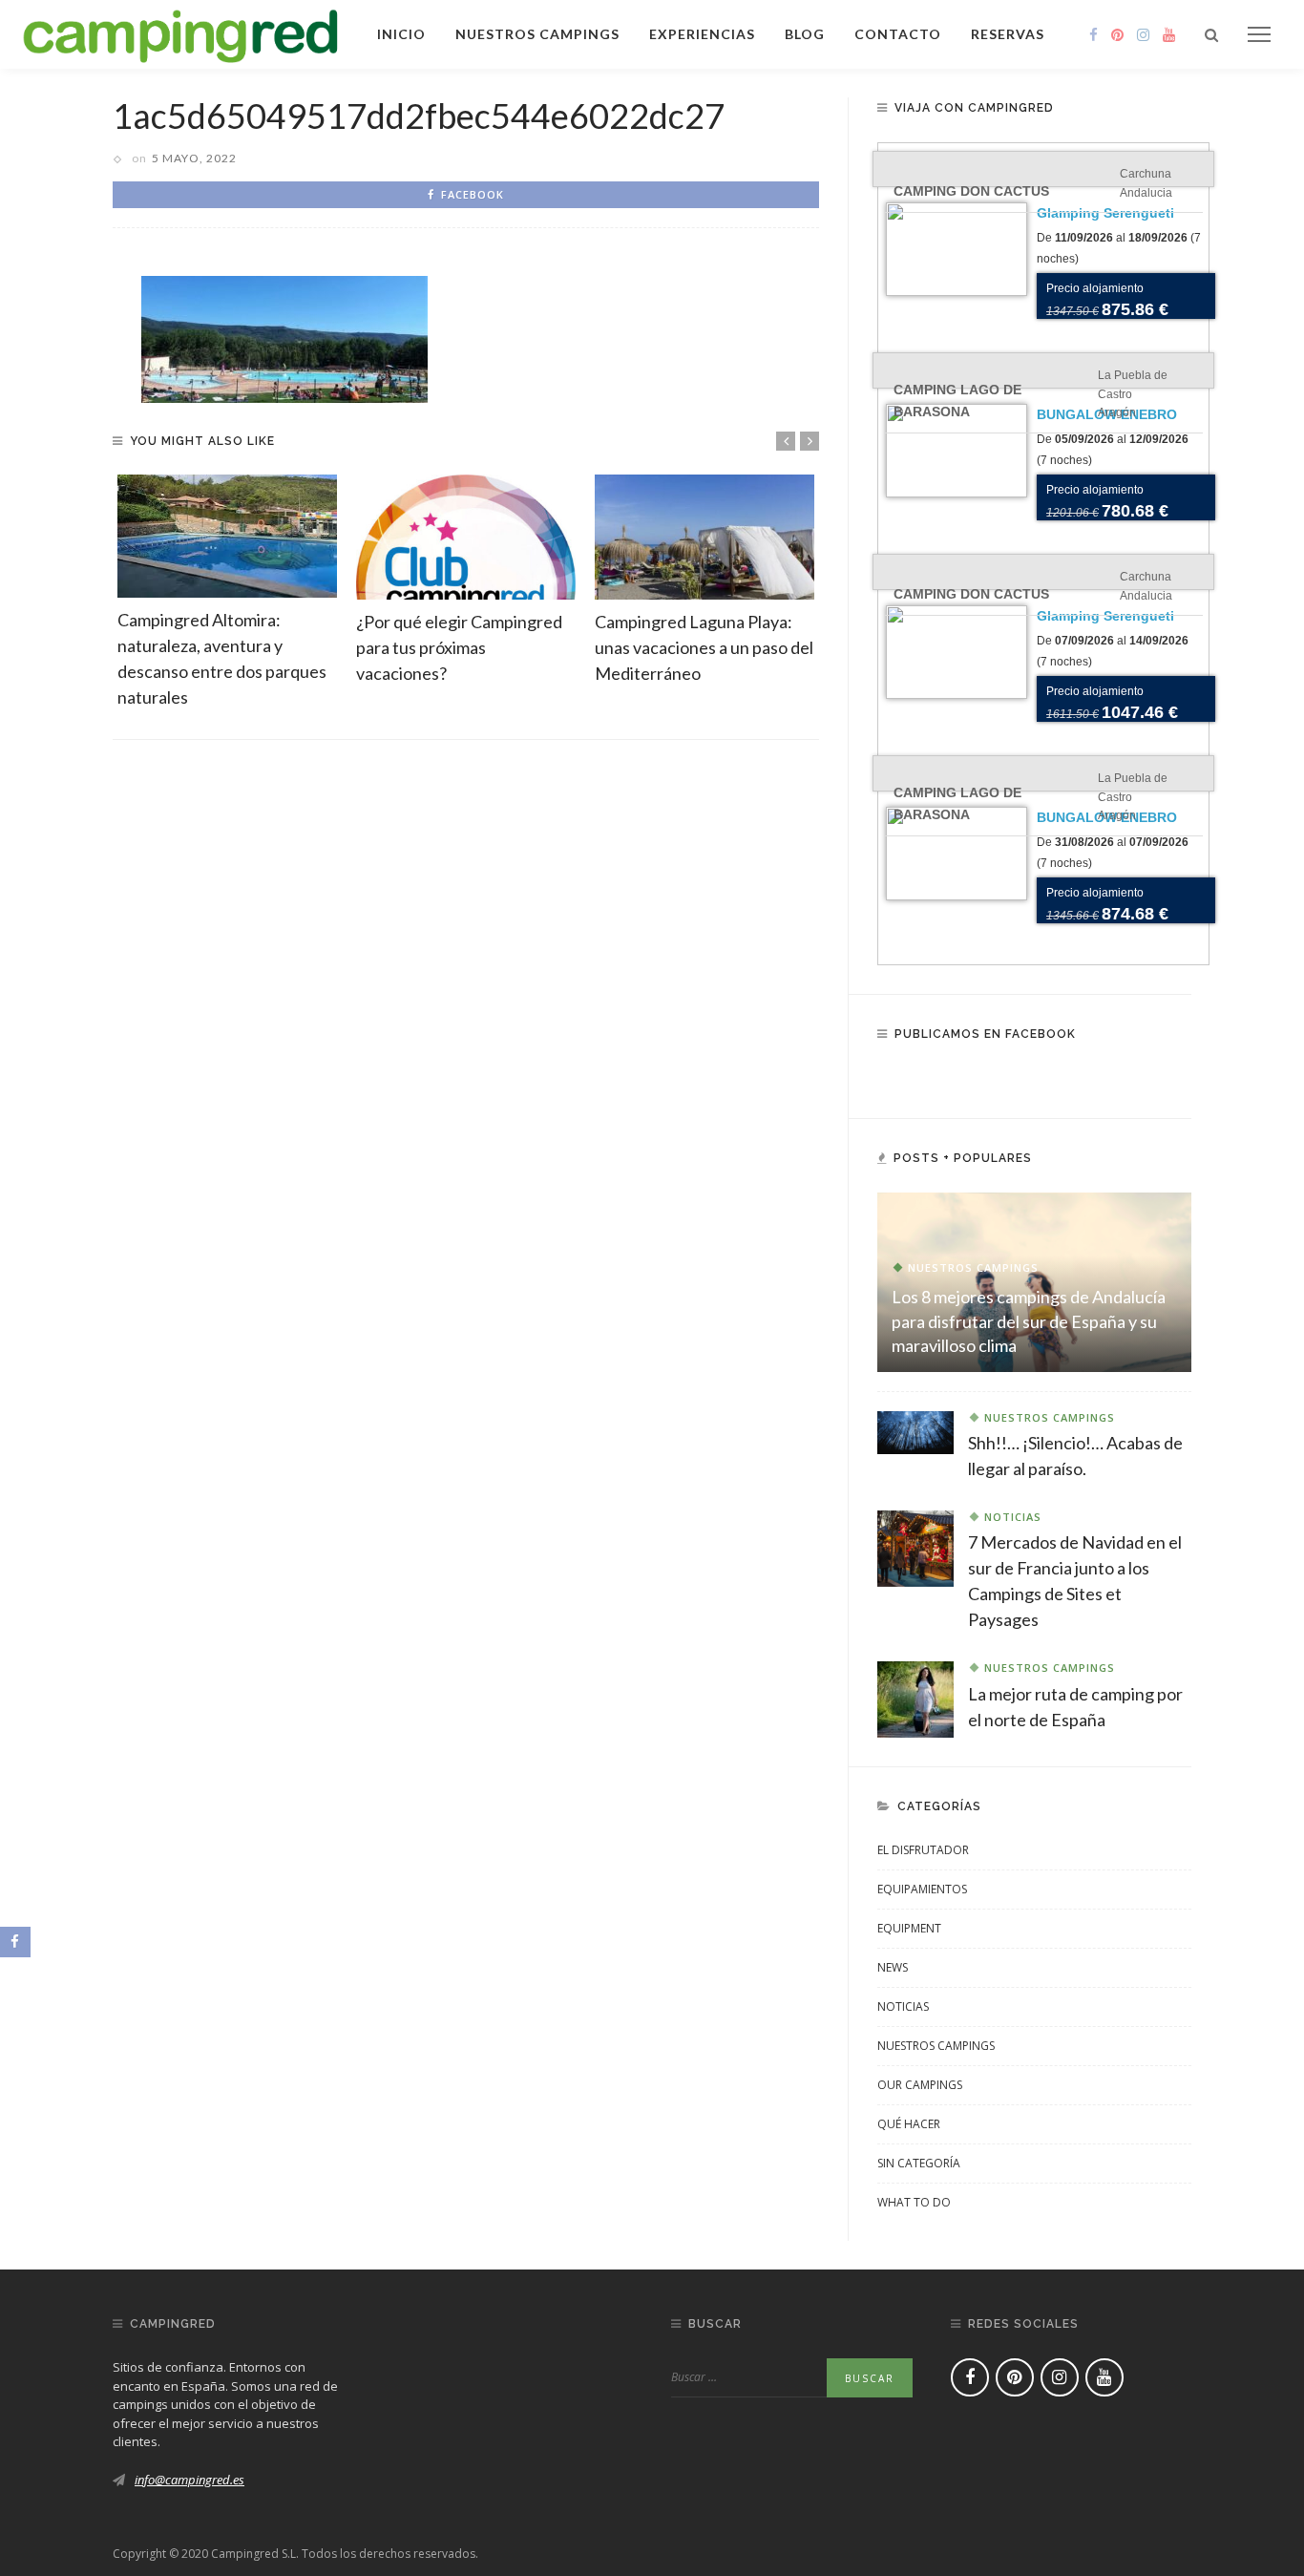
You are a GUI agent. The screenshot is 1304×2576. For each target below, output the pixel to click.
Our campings (920, 2085)
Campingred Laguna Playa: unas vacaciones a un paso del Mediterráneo (704, 647)
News (893, 1967)
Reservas (1008, 34)
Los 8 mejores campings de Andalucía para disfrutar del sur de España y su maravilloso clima (1029, 1320)
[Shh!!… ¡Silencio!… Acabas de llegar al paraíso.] (915, 1431)
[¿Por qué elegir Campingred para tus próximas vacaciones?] (466, 537)
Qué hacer (909, 2124)
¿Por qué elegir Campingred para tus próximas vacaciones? (459, 647)
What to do (914, 2202)
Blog (805, 34)
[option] (227, 592)
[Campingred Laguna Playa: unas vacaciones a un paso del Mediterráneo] (705, 537)
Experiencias (702, 34)
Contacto (898, 34)
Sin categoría (919, 2163)
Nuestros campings (537, 34)
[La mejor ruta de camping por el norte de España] (915, 1698)
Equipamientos (922, 1889)
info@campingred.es (189, 2480)
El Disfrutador (923, 1850)
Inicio (401, 34)
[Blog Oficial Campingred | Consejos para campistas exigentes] (181, 32)
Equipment (909, 1928)
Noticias (1013, 1517)
